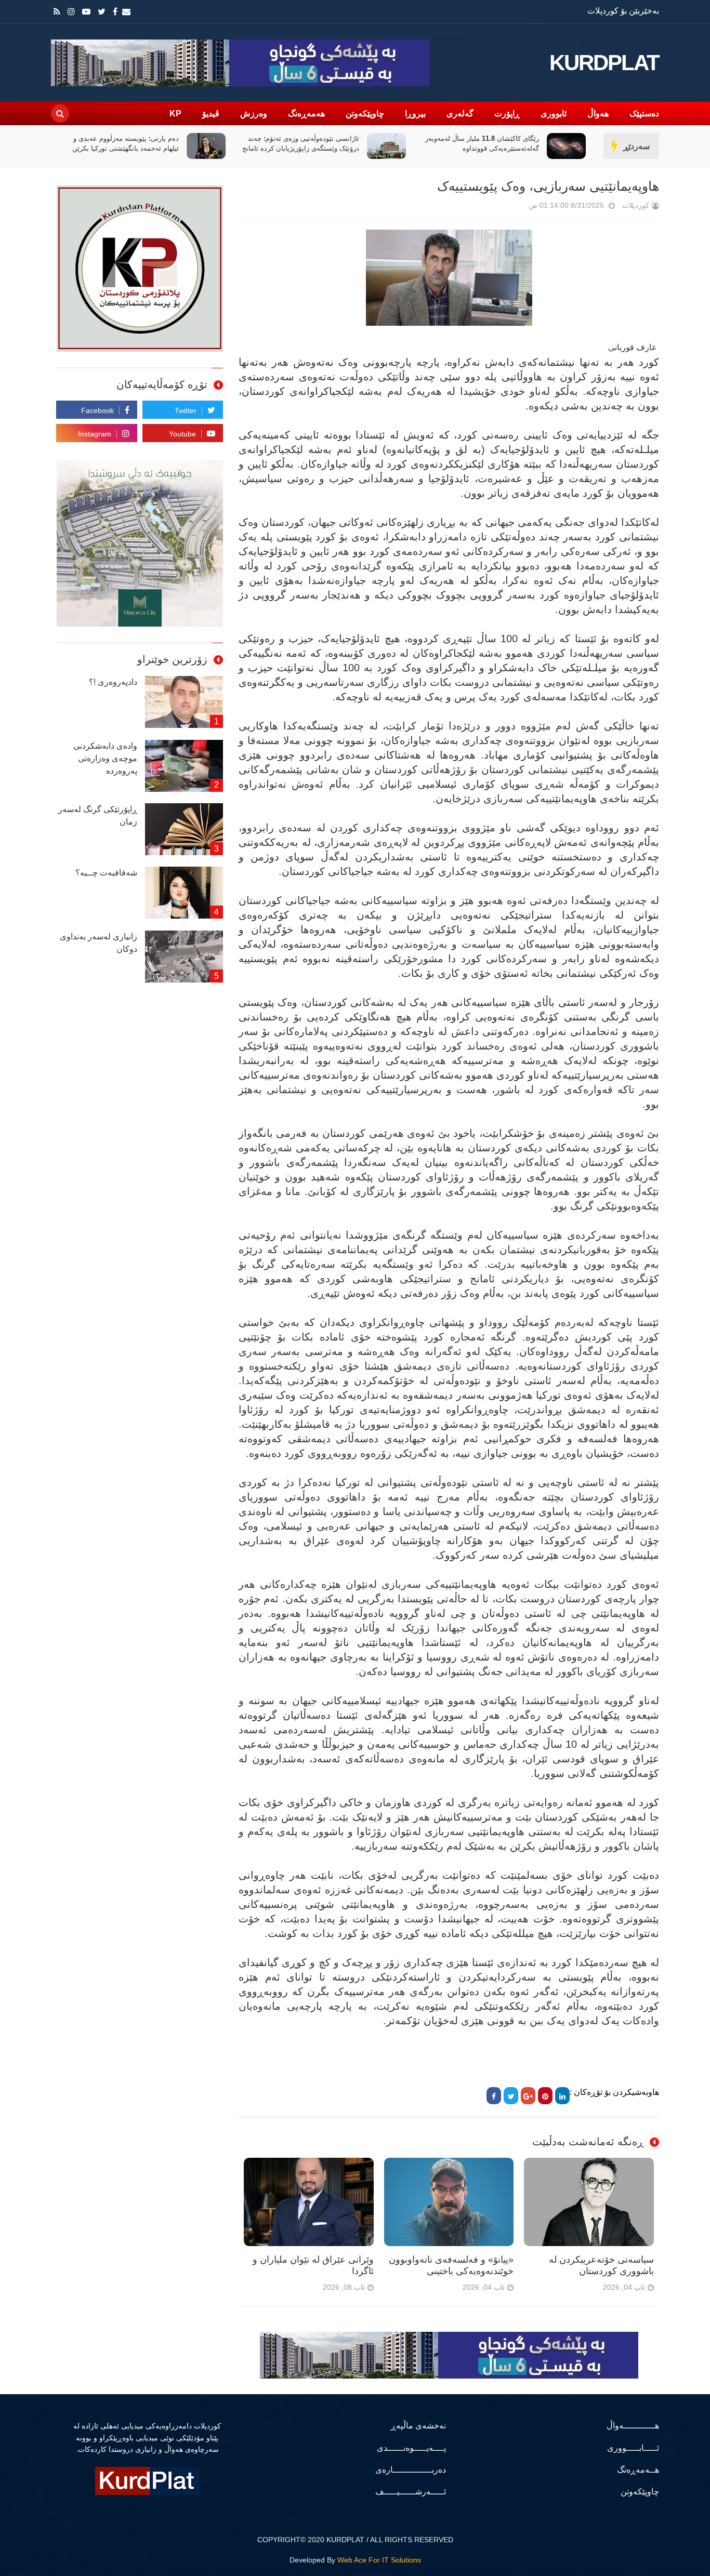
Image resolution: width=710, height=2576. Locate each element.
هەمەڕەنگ (306, 114)
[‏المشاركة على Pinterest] (545, 2096)
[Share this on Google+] (528, 2096)
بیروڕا (415, 114)
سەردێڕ (636, 146)
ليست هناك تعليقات (514, 208)
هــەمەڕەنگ (638, 2470)
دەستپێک (644, 114)
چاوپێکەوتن (365, 114)
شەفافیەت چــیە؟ (106, 873)
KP (175, 114)
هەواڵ (598, 114)
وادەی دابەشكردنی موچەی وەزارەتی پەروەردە (105, 758)
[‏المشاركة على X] (511, 2096)
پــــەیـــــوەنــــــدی (411, 2448)
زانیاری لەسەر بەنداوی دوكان (98, 943)
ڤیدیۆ (211, 114)
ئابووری (554, 114)
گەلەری (460, 114)
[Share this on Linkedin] (562, 2096)
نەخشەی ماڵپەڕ (418, 2426)
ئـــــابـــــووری (633, 2448)
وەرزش (254, 114)
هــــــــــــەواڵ (633, 2426)
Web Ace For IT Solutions (379, 2560)
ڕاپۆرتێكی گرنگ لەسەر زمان (98, 815)
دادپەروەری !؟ (113, 682)
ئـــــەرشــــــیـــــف (411, 2492)
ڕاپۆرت (507, 114)
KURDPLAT (604, 63)
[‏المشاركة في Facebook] (494, 2096)
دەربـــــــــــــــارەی (411, 2470)
